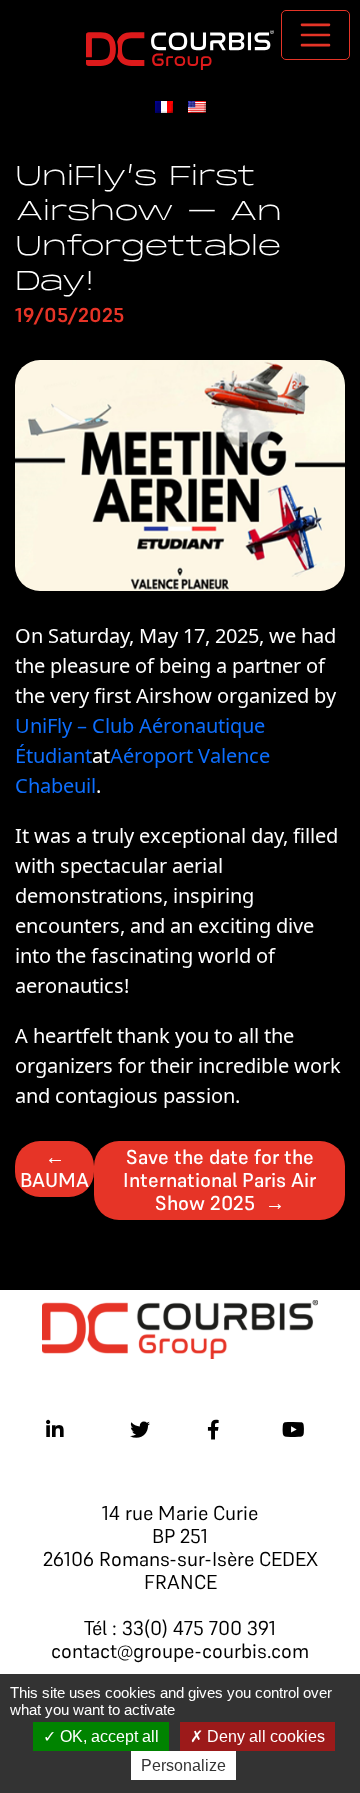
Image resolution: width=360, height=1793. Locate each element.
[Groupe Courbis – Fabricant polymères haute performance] (180, 47)
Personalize (183, 1765)
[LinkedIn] (55, 1430)
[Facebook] (213, 1430)
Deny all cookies (264, 1736)
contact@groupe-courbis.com (180, 1651)
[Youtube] (293, 1430)
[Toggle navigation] (316, 35)
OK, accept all (107, 1736)
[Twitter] (140, 1430)
